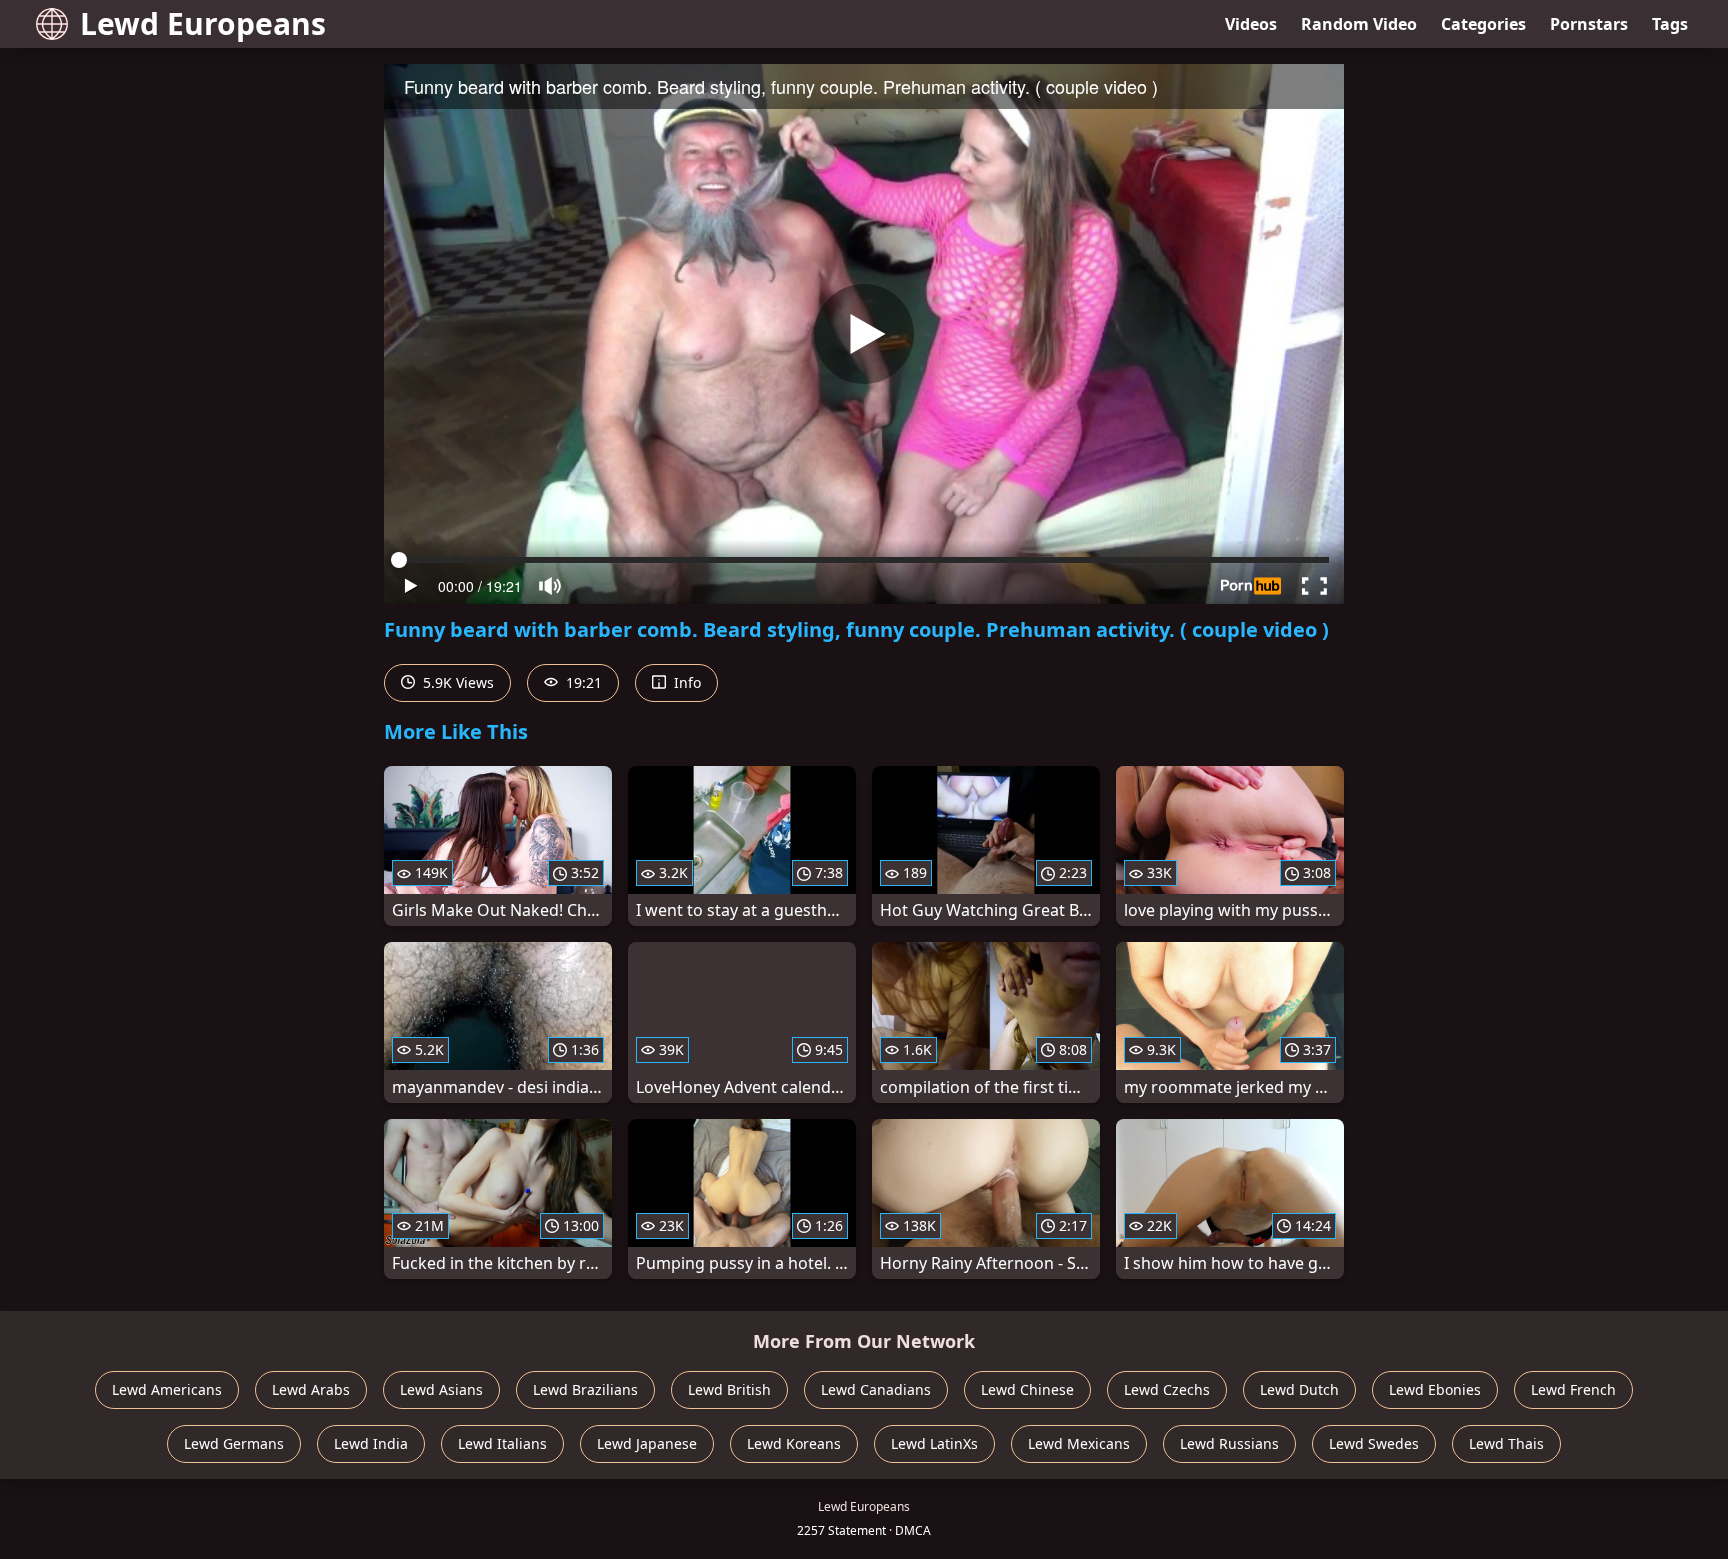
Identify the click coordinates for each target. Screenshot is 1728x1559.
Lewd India (371, 1443)
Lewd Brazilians (585, 1389)
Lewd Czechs (1167, 1389)
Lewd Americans (167, 1389)
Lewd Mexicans (1079, 1443)
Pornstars (1589, 24)
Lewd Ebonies (1435, 1389)
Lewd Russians (1229, 1443)
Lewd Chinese (1027, 1389)
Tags (1670, 24)
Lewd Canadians (876, 1389)
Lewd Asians (441, 1389)
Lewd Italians (502, 1443)
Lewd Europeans (203, 23)
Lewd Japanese (647, 1443)
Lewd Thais (1506, 1443)
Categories (1483, 24)
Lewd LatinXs (934, 1443)
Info (685, 682)
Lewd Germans (234, 1443)
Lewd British (729, 1389)
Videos (1251, 24)
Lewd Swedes (1374, 1443)
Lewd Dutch (1299, 1389)
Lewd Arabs (311, 1389)
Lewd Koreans (794, 1443)
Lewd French (1573, 1389)
